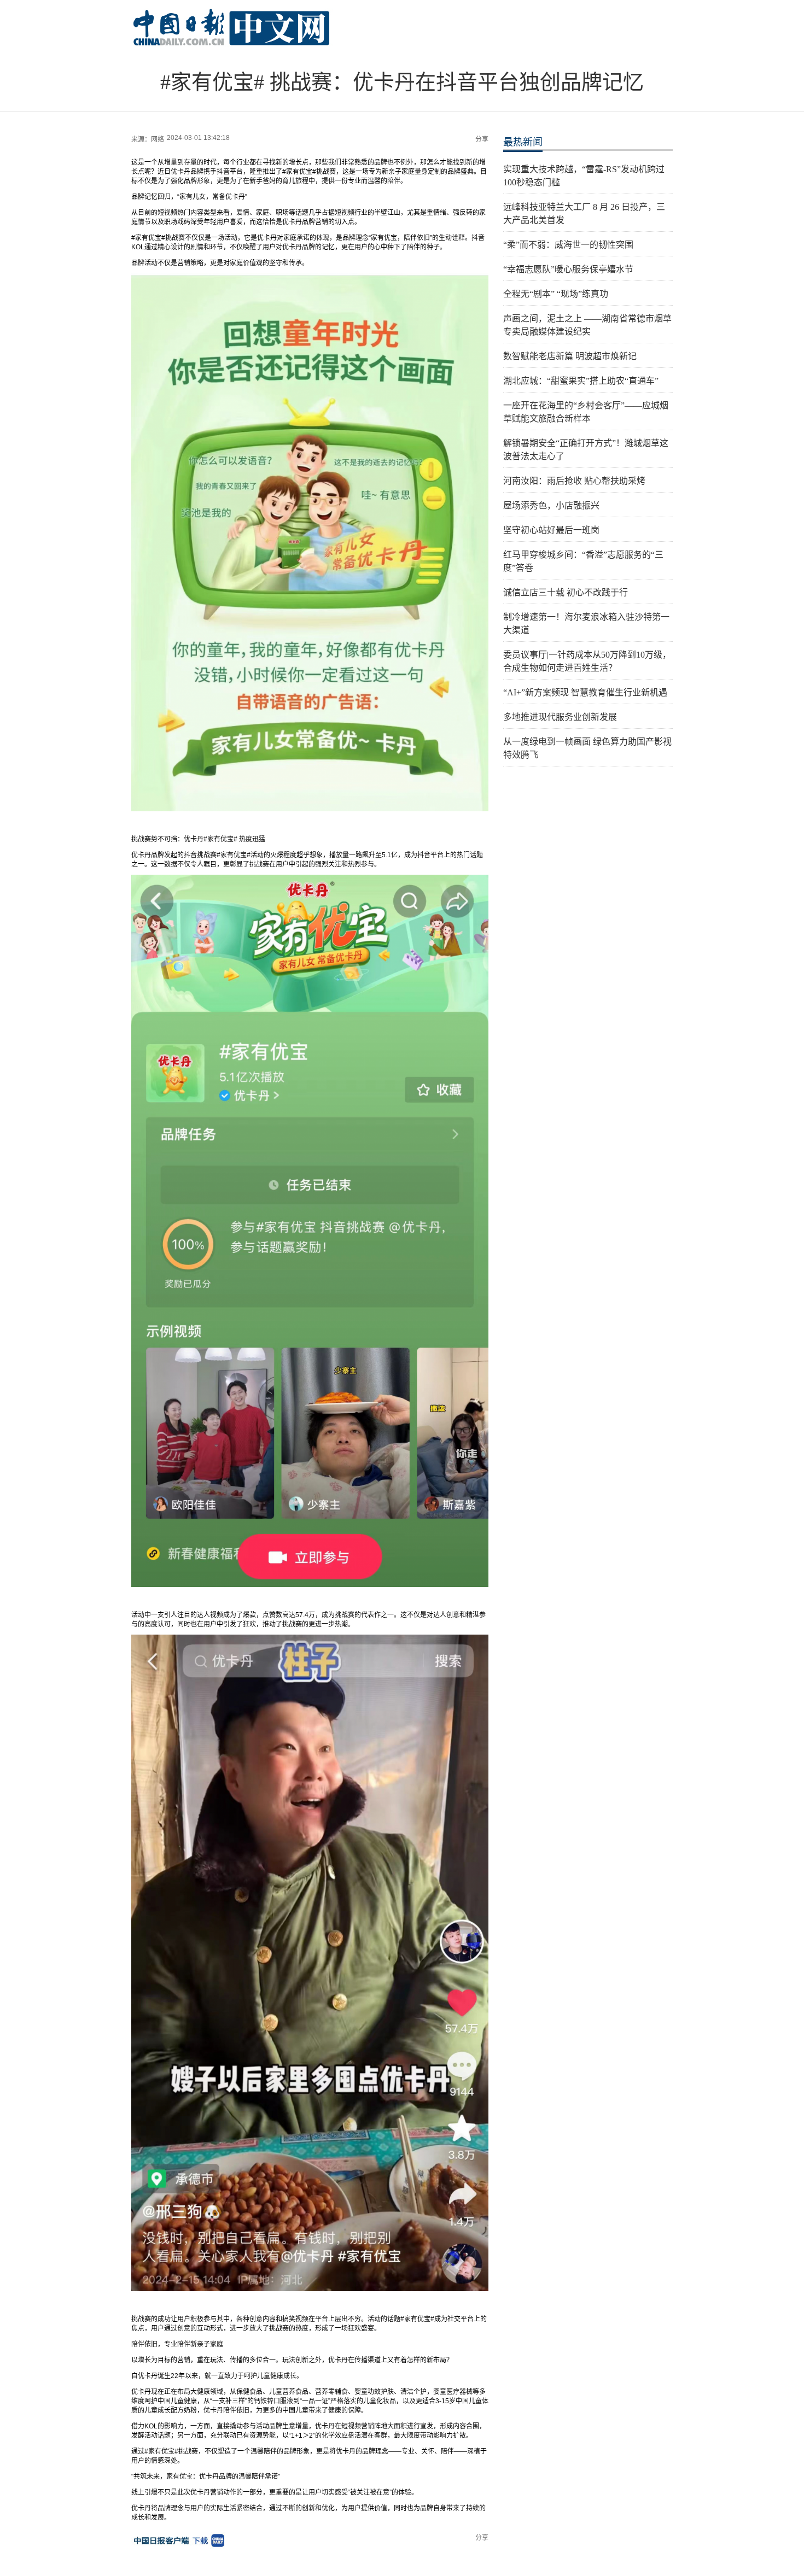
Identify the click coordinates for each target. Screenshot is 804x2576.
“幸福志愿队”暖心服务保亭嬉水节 (568, 269)
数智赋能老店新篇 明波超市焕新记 (570, 356)
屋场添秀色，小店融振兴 (551, 505)
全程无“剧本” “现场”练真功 (556, 294)
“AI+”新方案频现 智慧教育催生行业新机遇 (585, 692)
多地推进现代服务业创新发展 (560, 717)
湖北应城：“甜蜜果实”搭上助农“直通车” (581, 381)
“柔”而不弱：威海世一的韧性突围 (568, 245)
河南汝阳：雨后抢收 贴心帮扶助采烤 (574, 481)
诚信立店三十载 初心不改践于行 (566, 592)
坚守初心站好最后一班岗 (551, 530)
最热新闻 (523, 142)
